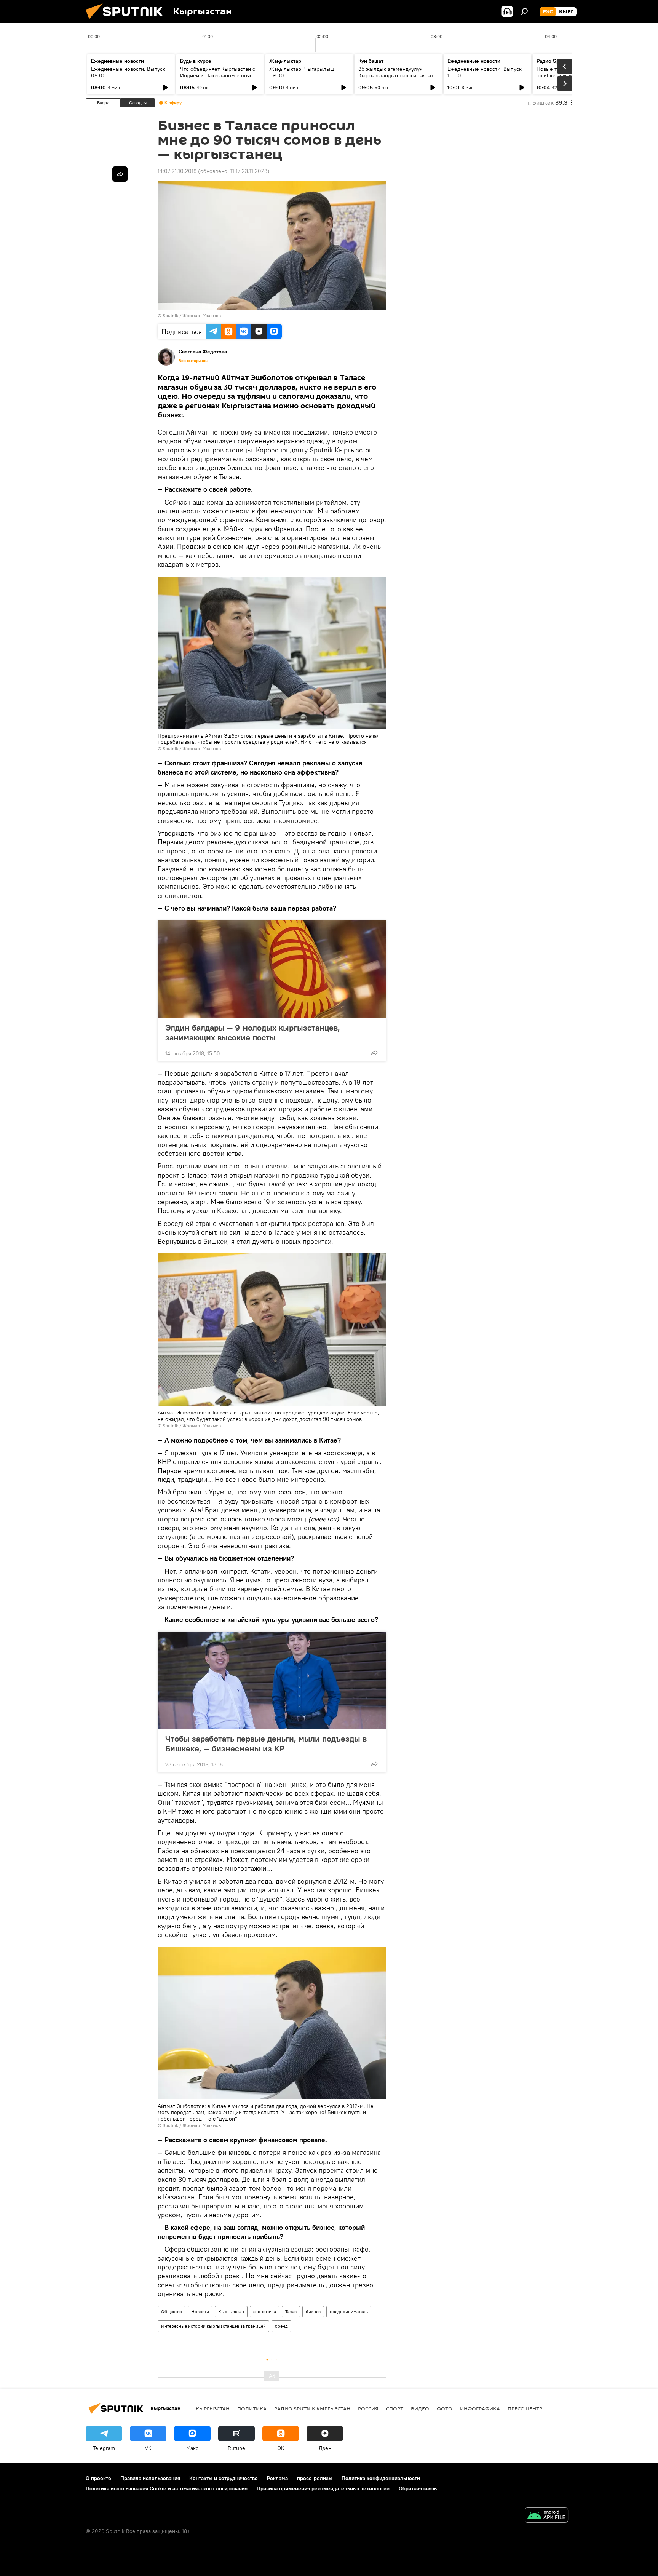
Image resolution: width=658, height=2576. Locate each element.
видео (420, 2408)
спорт (395, 2408)
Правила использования (150, 2478)
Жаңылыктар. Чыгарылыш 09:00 (302, 72)
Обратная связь (418, 2488)
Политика (252, 2408)
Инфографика (480, 2408)
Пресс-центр (525, 2408)
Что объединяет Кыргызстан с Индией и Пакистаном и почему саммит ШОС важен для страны (220, 75)
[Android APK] (546, 2516)
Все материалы (193, 361)
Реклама (277, 2478)
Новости (200, 2312)
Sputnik (170, 316)
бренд (281, 2326)
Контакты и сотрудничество (224, 2478)
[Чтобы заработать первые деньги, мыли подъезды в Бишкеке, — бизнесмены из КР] (272, 1680)
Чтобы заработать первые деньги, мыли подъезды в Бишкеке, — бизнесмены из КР (266, 1743)
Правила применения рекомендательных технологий (323, 2488)
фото (445, 2408)
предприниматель (349, 2312)
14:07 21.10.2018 (177, 171)
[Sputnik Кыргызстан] (127, 21)
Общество (172, 2312)
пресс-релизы (315, 2478)
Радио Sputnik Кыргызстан (312, 2408)
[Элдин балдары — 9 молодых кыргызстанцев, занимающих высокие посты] (272, 969)
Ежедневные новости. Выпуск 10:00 (485, 72)
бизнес (313, 2312)
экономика (265, 2312)
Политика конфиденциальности (381, 2478)
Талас (291, 2312)
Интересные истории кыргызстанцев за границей (213, 2326)
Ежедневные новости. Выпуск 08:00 (128, 72)
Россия (368, 2408)
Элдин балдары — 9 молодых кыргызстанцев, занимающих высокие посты (253, 1032)
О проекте (98, 2478)
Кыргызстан (231, 2312)
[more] (374, 1053)
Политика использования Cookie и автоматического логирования (167, 2488)
